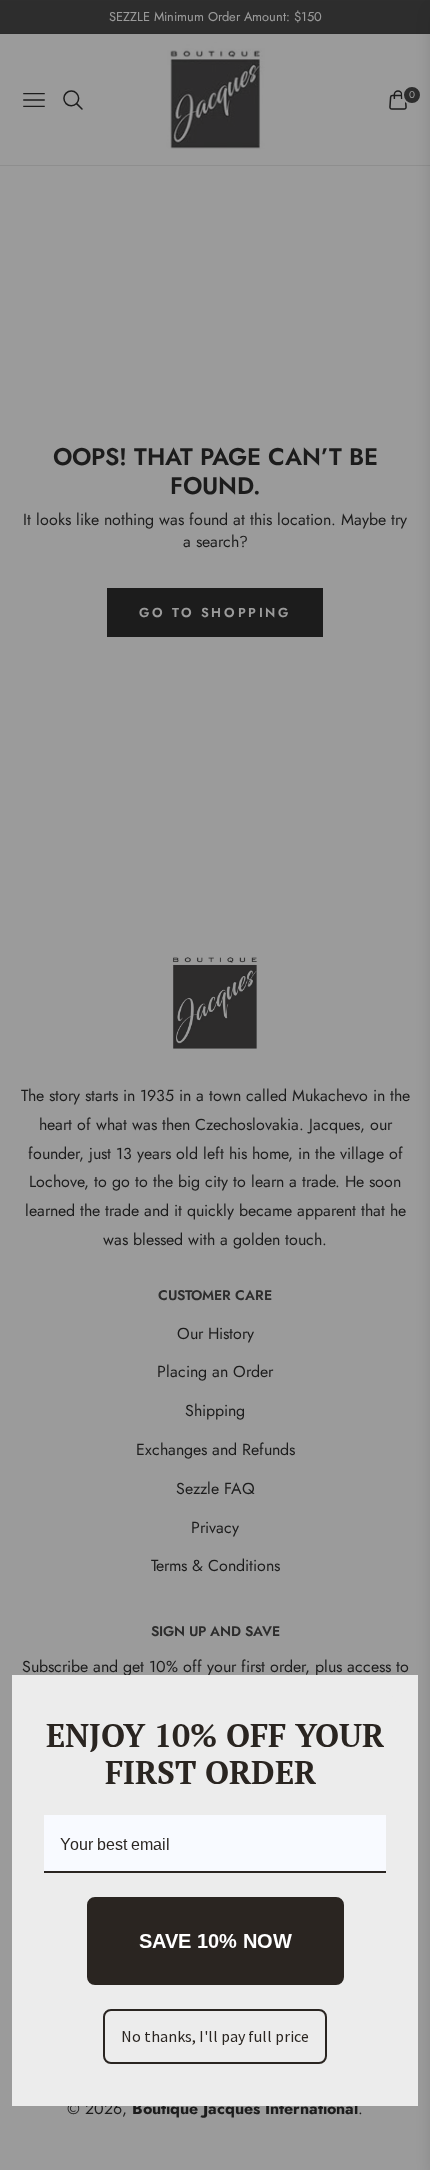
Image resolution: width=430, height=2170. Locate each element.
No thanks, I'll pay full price (215, 2036)
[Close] (394, 1699)
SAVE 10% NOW (215, 1941)
